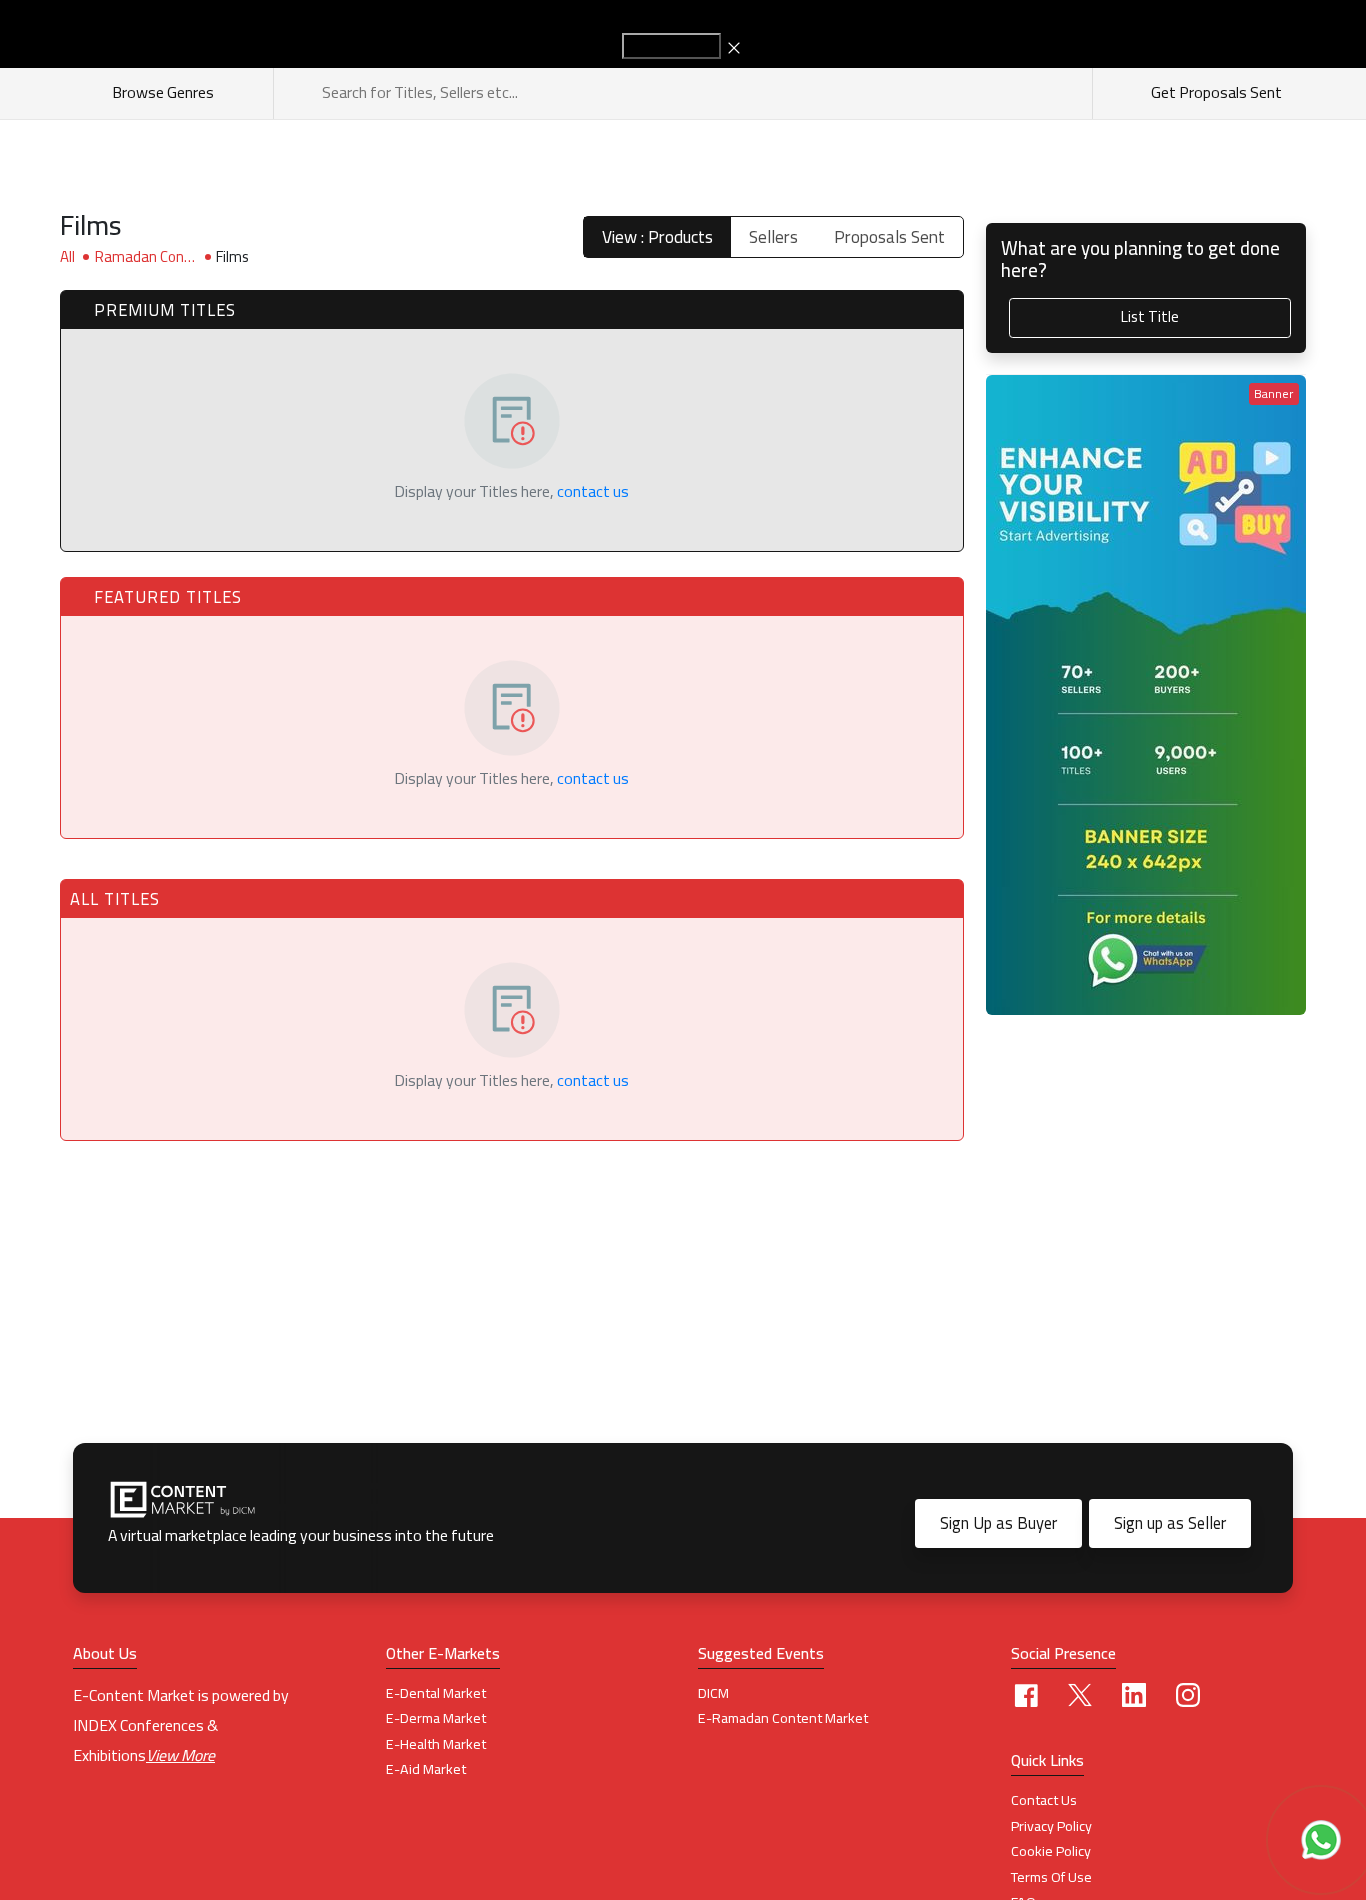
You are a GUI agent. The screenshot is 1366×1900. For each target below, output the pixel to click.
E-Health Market (436, 1744)
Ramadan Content (143, 257)
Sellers (773, 237)
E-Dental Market (436, 1693)
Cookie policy (1051, 1851)
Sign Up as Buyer (998, 1523)
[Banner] (1146, 693)
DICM (713, 1693)
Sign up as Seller (1170, 1523)
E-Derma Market (436, 1718)
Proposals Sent (889, 237)
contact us (593, 491)
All (67, 257)
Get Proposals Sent (1215, 92)
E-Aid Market (426, 1769)
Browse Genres (166, 92)
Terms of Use (1051, 1877)
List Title (1150, 316)
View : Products (657, 237)
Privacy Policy (1051, 1826)
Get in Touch (671, 46)
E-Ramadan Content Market (783, 1718)
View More (180, 1755)
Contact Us (1044, 1800)
